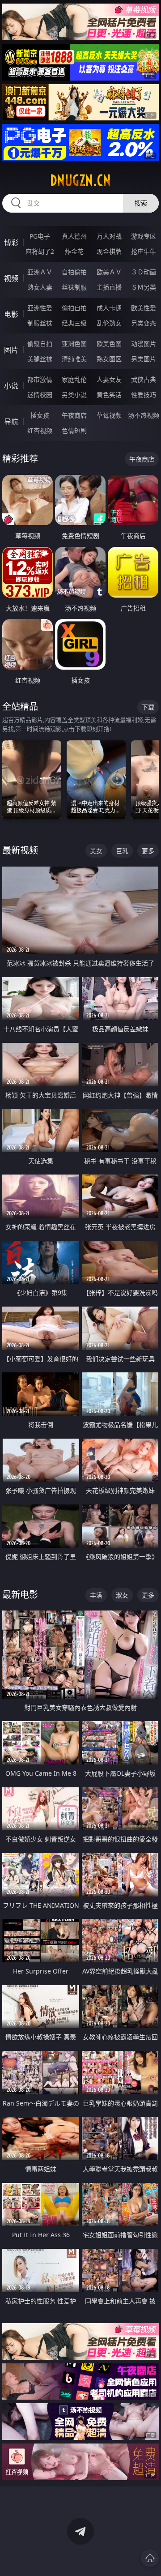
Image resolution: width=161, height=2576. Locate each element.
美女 (96, 851)
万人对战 (109, 236)
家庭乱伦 (74, 379)
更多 (148, 851)
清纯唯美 (74, 359)
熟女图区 (109, 359)
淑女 (122, 1595)
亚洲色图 (74, 344)
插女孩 (40, 415)
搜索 (141, 203)
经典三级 (74, 323)
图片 (11, 350)
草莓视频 (109, 415)
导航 (11, 422)
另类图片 (144, 359)
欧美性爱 (144, 308)
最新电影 (20, 1595)
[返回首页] (150, 2558)
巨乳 (122, 851)
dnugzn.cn (80, 180)
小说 (11, 386)
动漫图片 (144, 344)
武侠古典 (144, 379)
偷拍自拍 (74, 308)
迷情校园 (40, 395)
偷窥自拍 (40, 344)
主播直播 (109, 287)
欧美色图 (109, 344)
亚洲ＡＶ (40, 272)
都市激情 (40, 379)
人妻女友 (109, 379)
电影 (11, 314)
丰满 (96, 1595)
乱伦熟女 (109, 323)
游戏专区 (144, 236)
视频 (11, 278)
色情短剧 (74, 430)
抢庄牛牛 (144, 251)
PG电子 (40, 236)
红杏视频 (40, 430)
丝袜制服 (74, 287)
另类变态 (144, 323)
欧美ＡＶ (109, 272)
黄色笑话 (109, 395)
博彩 (11, 243)
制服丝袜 (40, 323)
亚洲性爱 (40, 308)
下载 (148, 707)
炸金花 (74, 251)
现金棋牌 (109, 251)
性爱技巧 (144, 395)
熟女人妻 (40, 287)
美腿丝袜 (40, 359)
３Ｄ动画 (144, 272)
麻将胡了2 (40, 251)
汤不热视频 (144, 415)
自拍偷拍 (74, 272)
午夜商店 (74, 415)
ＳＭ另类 (144, 287)
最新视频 (20, 850)
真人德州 (74, 236)
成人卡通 (109, 308)
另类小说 (74, 395)
